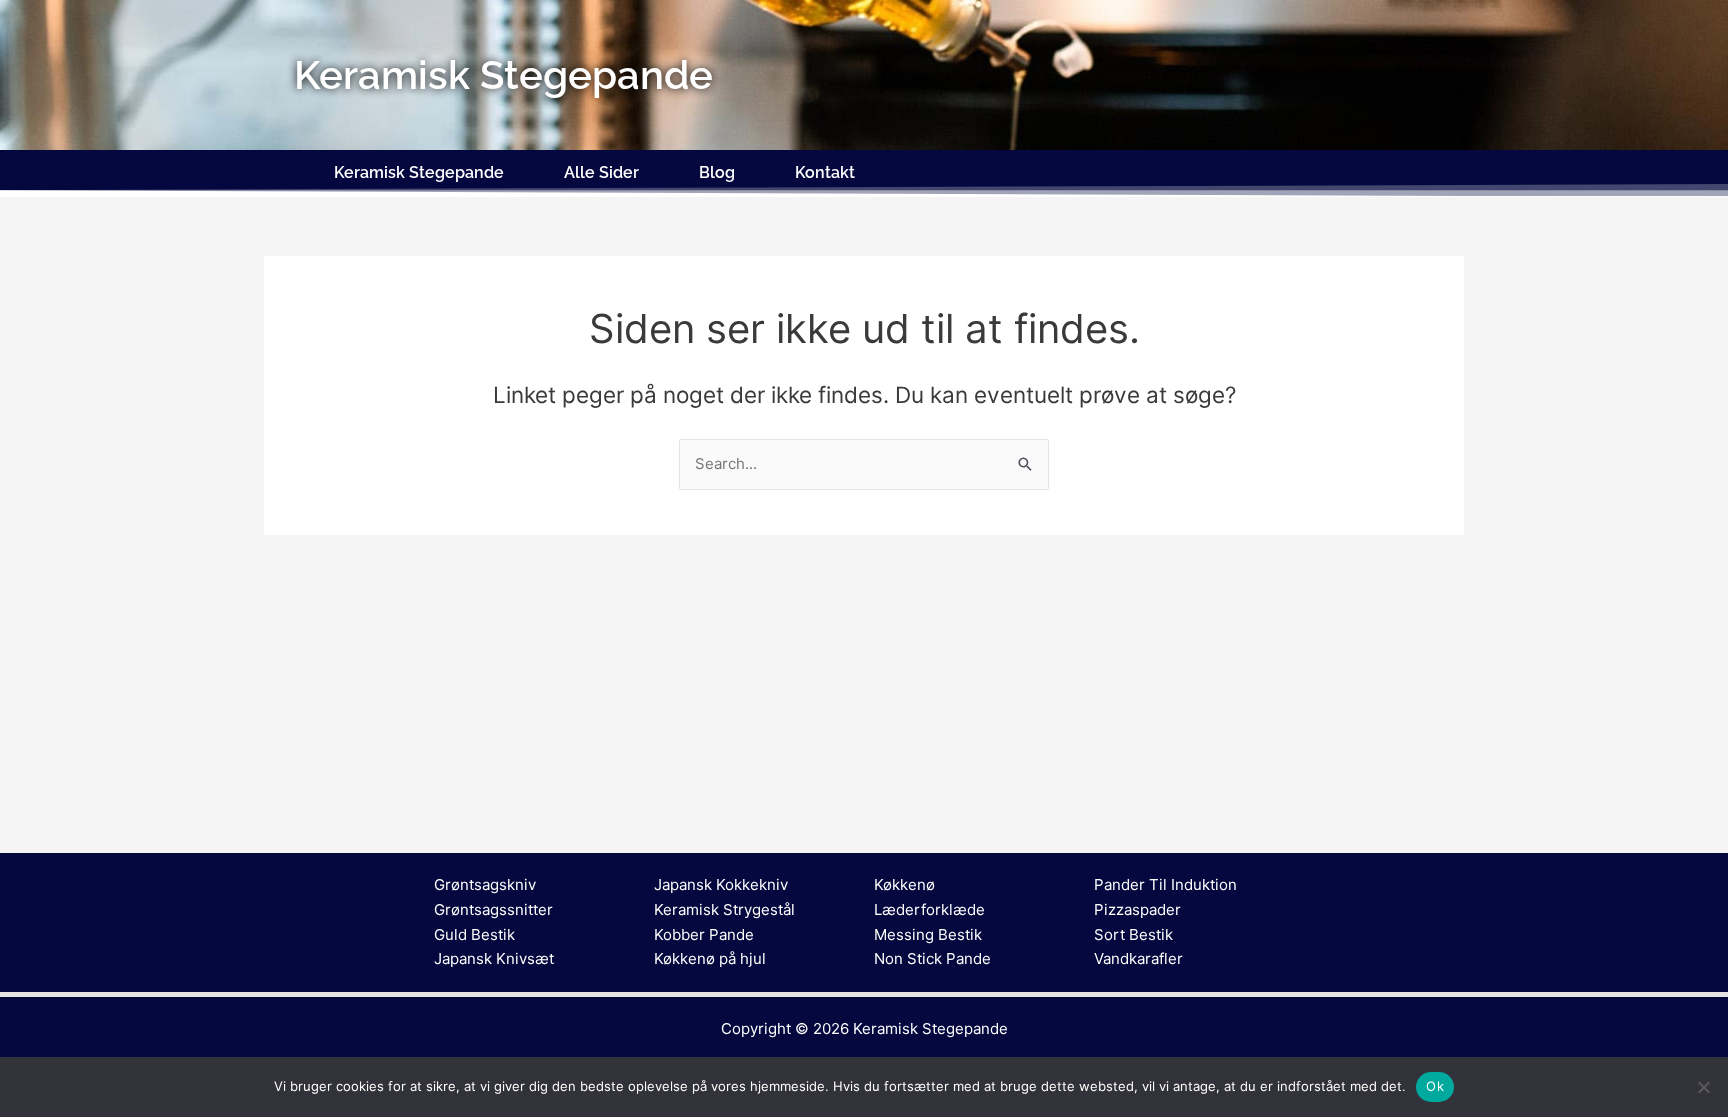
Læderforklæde (929, 909)
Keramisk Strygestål (724, 909)
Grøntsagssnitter (493, 909)
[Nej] (1703, 1087)
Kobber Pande (704, 934)
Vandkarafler (1138, 958)
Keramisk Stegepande (419, 172)
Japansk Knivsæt (494, 958)
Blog (717, 172)
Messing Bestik (928, 934)
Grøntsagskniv (485, 884)
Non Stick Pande (932, 958)
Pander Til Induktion (1165, 884)
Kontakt (825, 172)
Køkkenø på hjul (710, 958)
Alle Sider (601, 172)
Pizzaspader (1137, 909)
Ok (1435, 1086)
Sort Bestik (1133, 934)
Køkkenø (904, 884)
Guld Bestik (474, 934)
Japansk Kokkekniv (721, 884)
